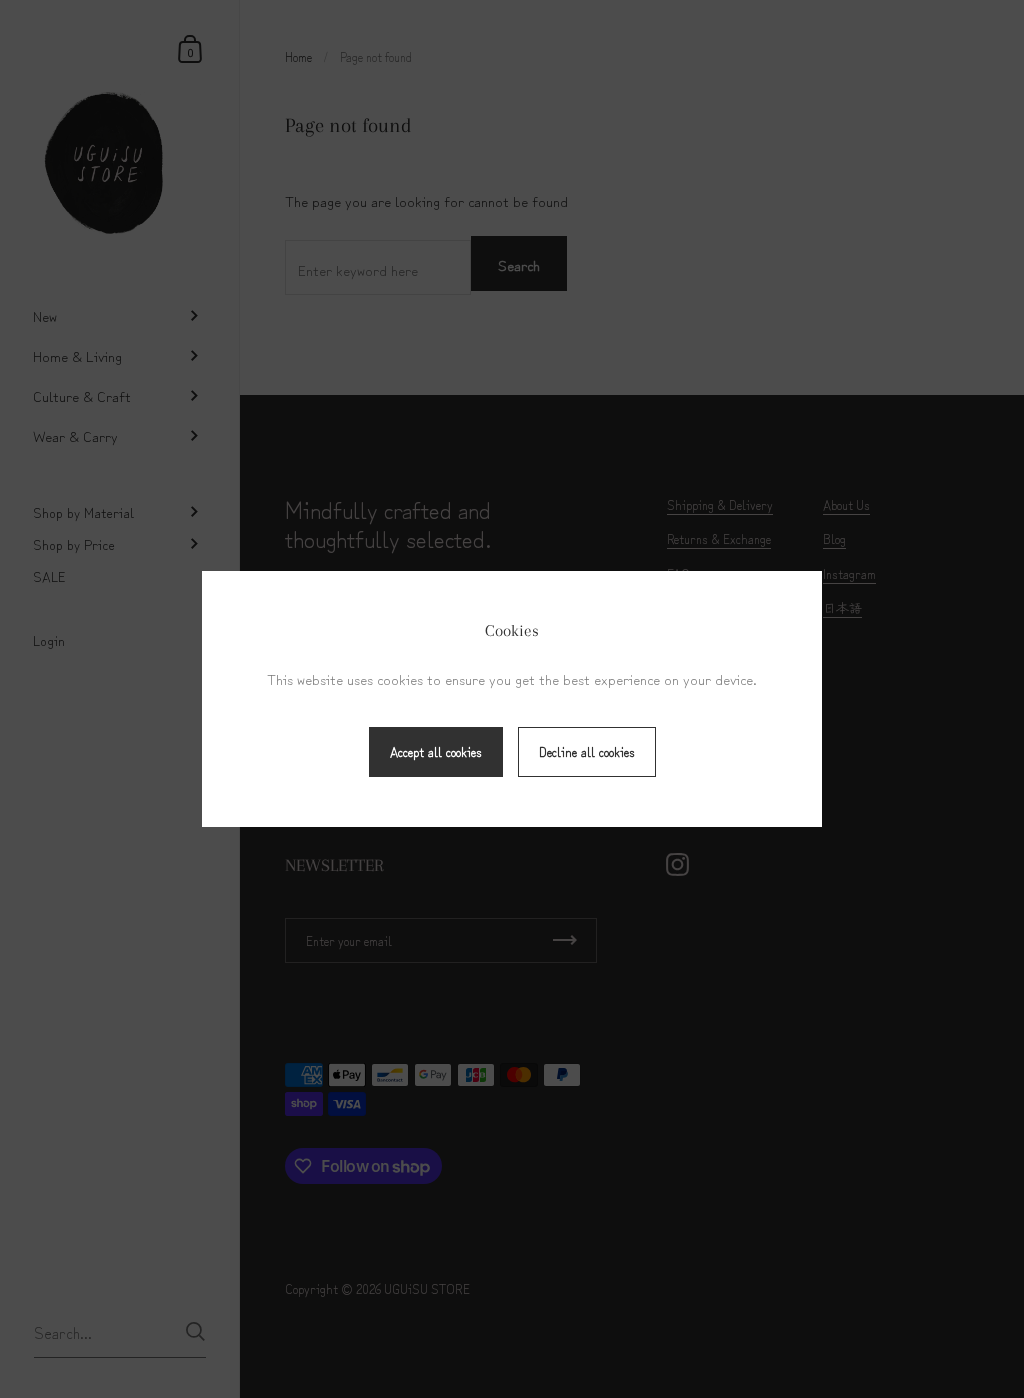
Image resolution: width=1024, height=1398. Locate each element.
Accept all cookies (436, 751)
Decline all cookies (587, 751)
